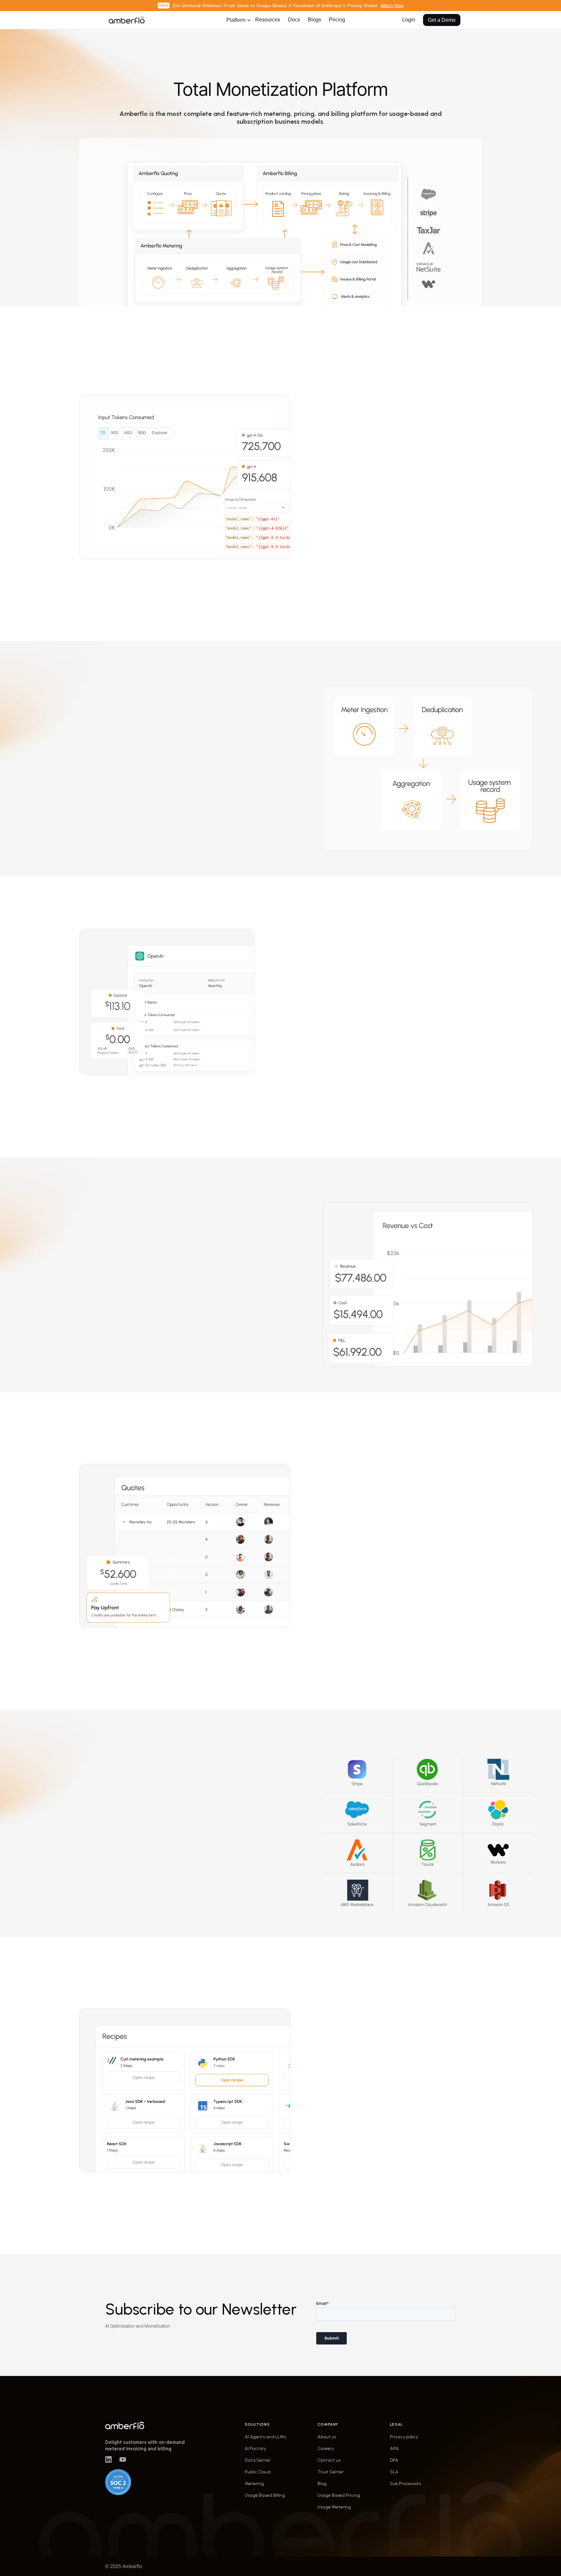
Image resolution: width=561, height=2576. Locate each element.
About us (327, 2437)
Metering (254, 2484)
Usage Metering (334, 2507)
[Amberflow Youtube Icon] (123, 2459)
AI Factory (255, 2449)
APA (394, 2449)
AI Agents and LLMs (265, 2437)
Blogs (314, 20)
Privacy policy (404, 2437)
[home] (127, 20)
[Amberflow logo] (149, 2425)
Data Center (258, 2460)
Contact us (329, 2460)
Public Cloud (258, 2472)
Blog (322, 2484)
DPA (394, 2460)
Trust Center (331, 2472)
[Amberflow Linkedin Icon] (108, 2459)
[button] (236, 20)
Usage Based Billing (265, 2495)
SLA (394, 2472)
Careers (326, 2449)
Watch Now (392, 6)
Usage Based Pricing (339, 2495)
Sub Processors (405, 2484)
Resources (268, 20)
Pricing (337, 20)
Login (409, 20)
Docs (294, 20)
